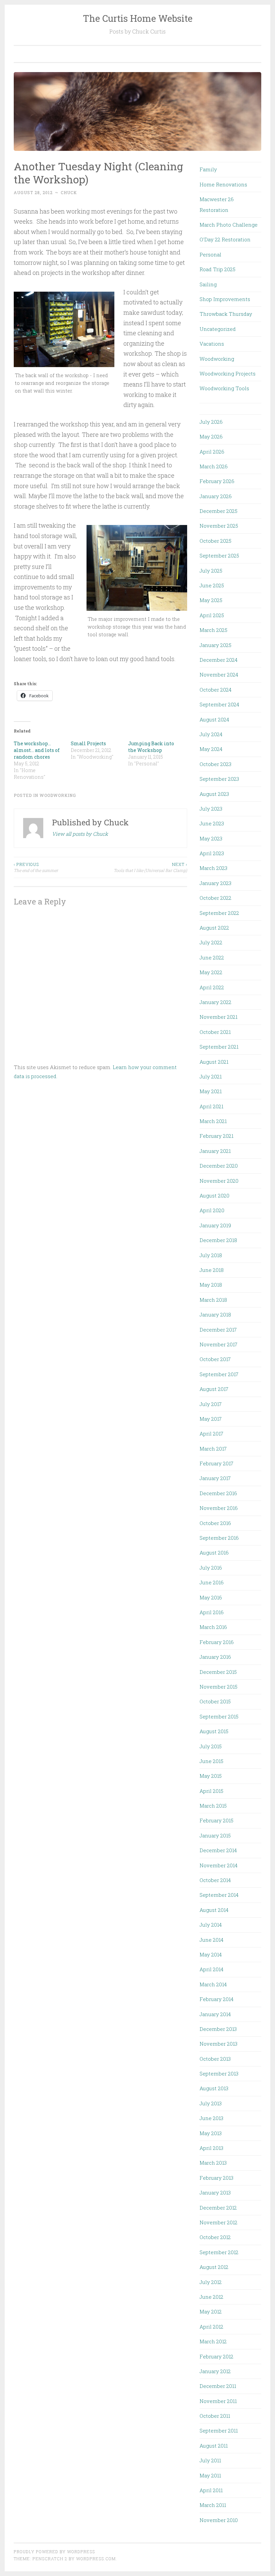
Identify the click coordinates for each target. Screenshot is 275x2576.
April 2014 (211, 1969)
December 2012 (218, 2208)
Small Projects (88, 743)
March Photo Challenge (229, 225)
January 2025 (215, 645)
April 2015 (211, 1791)
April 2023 (212, 853)
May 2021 (211, 1091)
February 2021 (216, 1136)
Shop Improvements (225, 299)
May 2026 (211, 436)
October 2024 (215, 690)
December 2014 (218, 1850)
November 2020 (219, 1181)
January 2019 (215, 1225)
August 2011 (214, 2446)
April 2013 (211, 2148)
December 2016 (218, 1493)
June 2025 (212, 585)
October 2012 (215, 2237)
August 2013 (214, 2088)
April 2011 (211, 2490)
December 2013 (218, 2029)
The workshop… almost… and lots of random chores (37, 750)
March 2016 (213, 1627)
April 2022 (212, 987)
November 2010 (219, 2520)
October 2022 (215, 898)
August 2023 (214, 794)
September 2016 (219, 1538)
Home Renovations (223, 184)
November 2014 (218, 1865)
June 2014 (211, 1940)
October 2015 (215, 1701)
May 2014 (211, 1954)
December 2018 (218, 1240)
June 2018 (212, 1270)
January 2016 (215, 1657)
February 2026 (217, 481)
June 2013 (211, 2118)
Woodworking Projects (228, 373)
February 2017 (216, 1463)
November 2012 (218, 2222)
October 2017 (215, 1359)
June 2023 (212, 823)
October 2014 (215, 1880)
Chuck (69, 192)
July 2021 (211, 1076)
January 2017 (215, 1478)
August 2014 (214, 1910)
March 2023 (213, 868)
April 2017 (211, 1433)
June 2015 (211, 1761)
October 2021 (215, 1032)
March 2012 (213, 2341)
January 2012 (215, 2371)
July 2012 (211, 2282)
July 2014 (211, 1925)
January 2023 (215, 883)
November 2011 (218, 2401)
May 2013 (211, 2133)
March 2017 (213, 1449)
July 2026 (211, 422)
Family (208, 169)
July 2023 (211, 809)
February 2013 (216, 2178)
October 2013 (215, 2059)
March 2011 (213, 2505)
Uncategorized (218, 329)
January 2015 (215, 1835)
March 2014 (213, 1984)
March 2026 (214, 466)
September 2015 (219, 1716)
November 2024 (219, 675)
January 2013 (215, 2192)
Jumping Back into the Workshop (151, 747)
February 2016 (217, 1642)
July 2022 (211, 942)
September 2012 (219, 2252)
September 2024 (219, 704)
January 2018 (215, 1314)
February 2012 (216, 2356)
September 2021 (219, 1047)
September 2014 (219, 1895)
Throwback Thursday (226, 314)
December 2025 (218, 511)
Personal (210, 254)
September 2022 (219, 913)
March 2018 (213, 1300)
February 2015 (216, 1820)
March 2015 (213, 1806)
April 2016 (212, 1612)
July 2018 (211, 1255)
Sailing (208, 284)
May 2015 (211, 1776)
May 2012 (211, 2311)
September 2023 (219, 779)
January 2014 (215, 2014)
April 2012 (211, 2327)
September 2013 (219, 2073)
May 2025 (211, 600)
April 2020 (212, 1210)
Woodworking (58, 795)
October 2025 (215, 541)
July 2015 (211, 1746)
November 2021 (218, 1017)
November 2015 (218, 1687)
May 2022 (211, 972)
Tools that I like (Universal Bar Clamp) (150, 867)
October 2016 (215, 1523)
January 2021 (215, 1151)
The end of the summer (36, 867)
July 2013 (211, 2103)
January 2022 (215, 1002)
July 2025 (211, 571)
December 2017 (218, 1330)
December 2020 (219, 1166)
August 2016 (214, 1553)
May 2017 (211, 1419)
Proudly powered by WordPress (54, 2552)
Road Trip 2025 (217, 269)
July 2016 (211, 1568)
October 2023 (215, 764)
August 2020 (214, 1195)
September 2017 (219, 1374)
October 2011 (215, 2416)
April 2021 (211, 1106)
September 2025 (219, 555)
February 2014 (216, 1999)
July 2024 (211, 734)
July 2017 (211, 1404)
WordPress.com (96, 2559)
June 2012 (211, 2297)
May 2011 (210, 2475)
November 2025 (219, 526)
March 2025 (213, 630)
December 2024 (218, 660)
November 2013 (218, 2044)
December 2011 (218, 2386)
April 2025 (212, 615)
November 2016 (219, 1508)
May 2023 (211, 838)
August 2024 (214, 719)
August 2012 (214, 2267)
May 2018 (211, 1285)
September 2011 (219, 2431)
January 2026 (216, 496)
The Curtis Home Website (138, 18)
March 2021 (213, 1121)
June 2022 (212, 957)
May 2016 (211, 1597)
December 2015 (218, 1672)
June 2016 (212, 1582)
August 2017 (214, 1389)
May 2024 (211, 749)
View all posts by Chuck (80, 834)
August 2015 (214, 1731)
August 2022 (214, 928)
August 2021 (214, 1062)
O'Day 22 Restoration (225, 239)
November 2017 (218, 1344)
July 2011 (210, 2460)
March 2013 (213, 2163)
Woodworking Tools (224, 388)
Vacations (212, 344)
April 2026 (212, 452)
